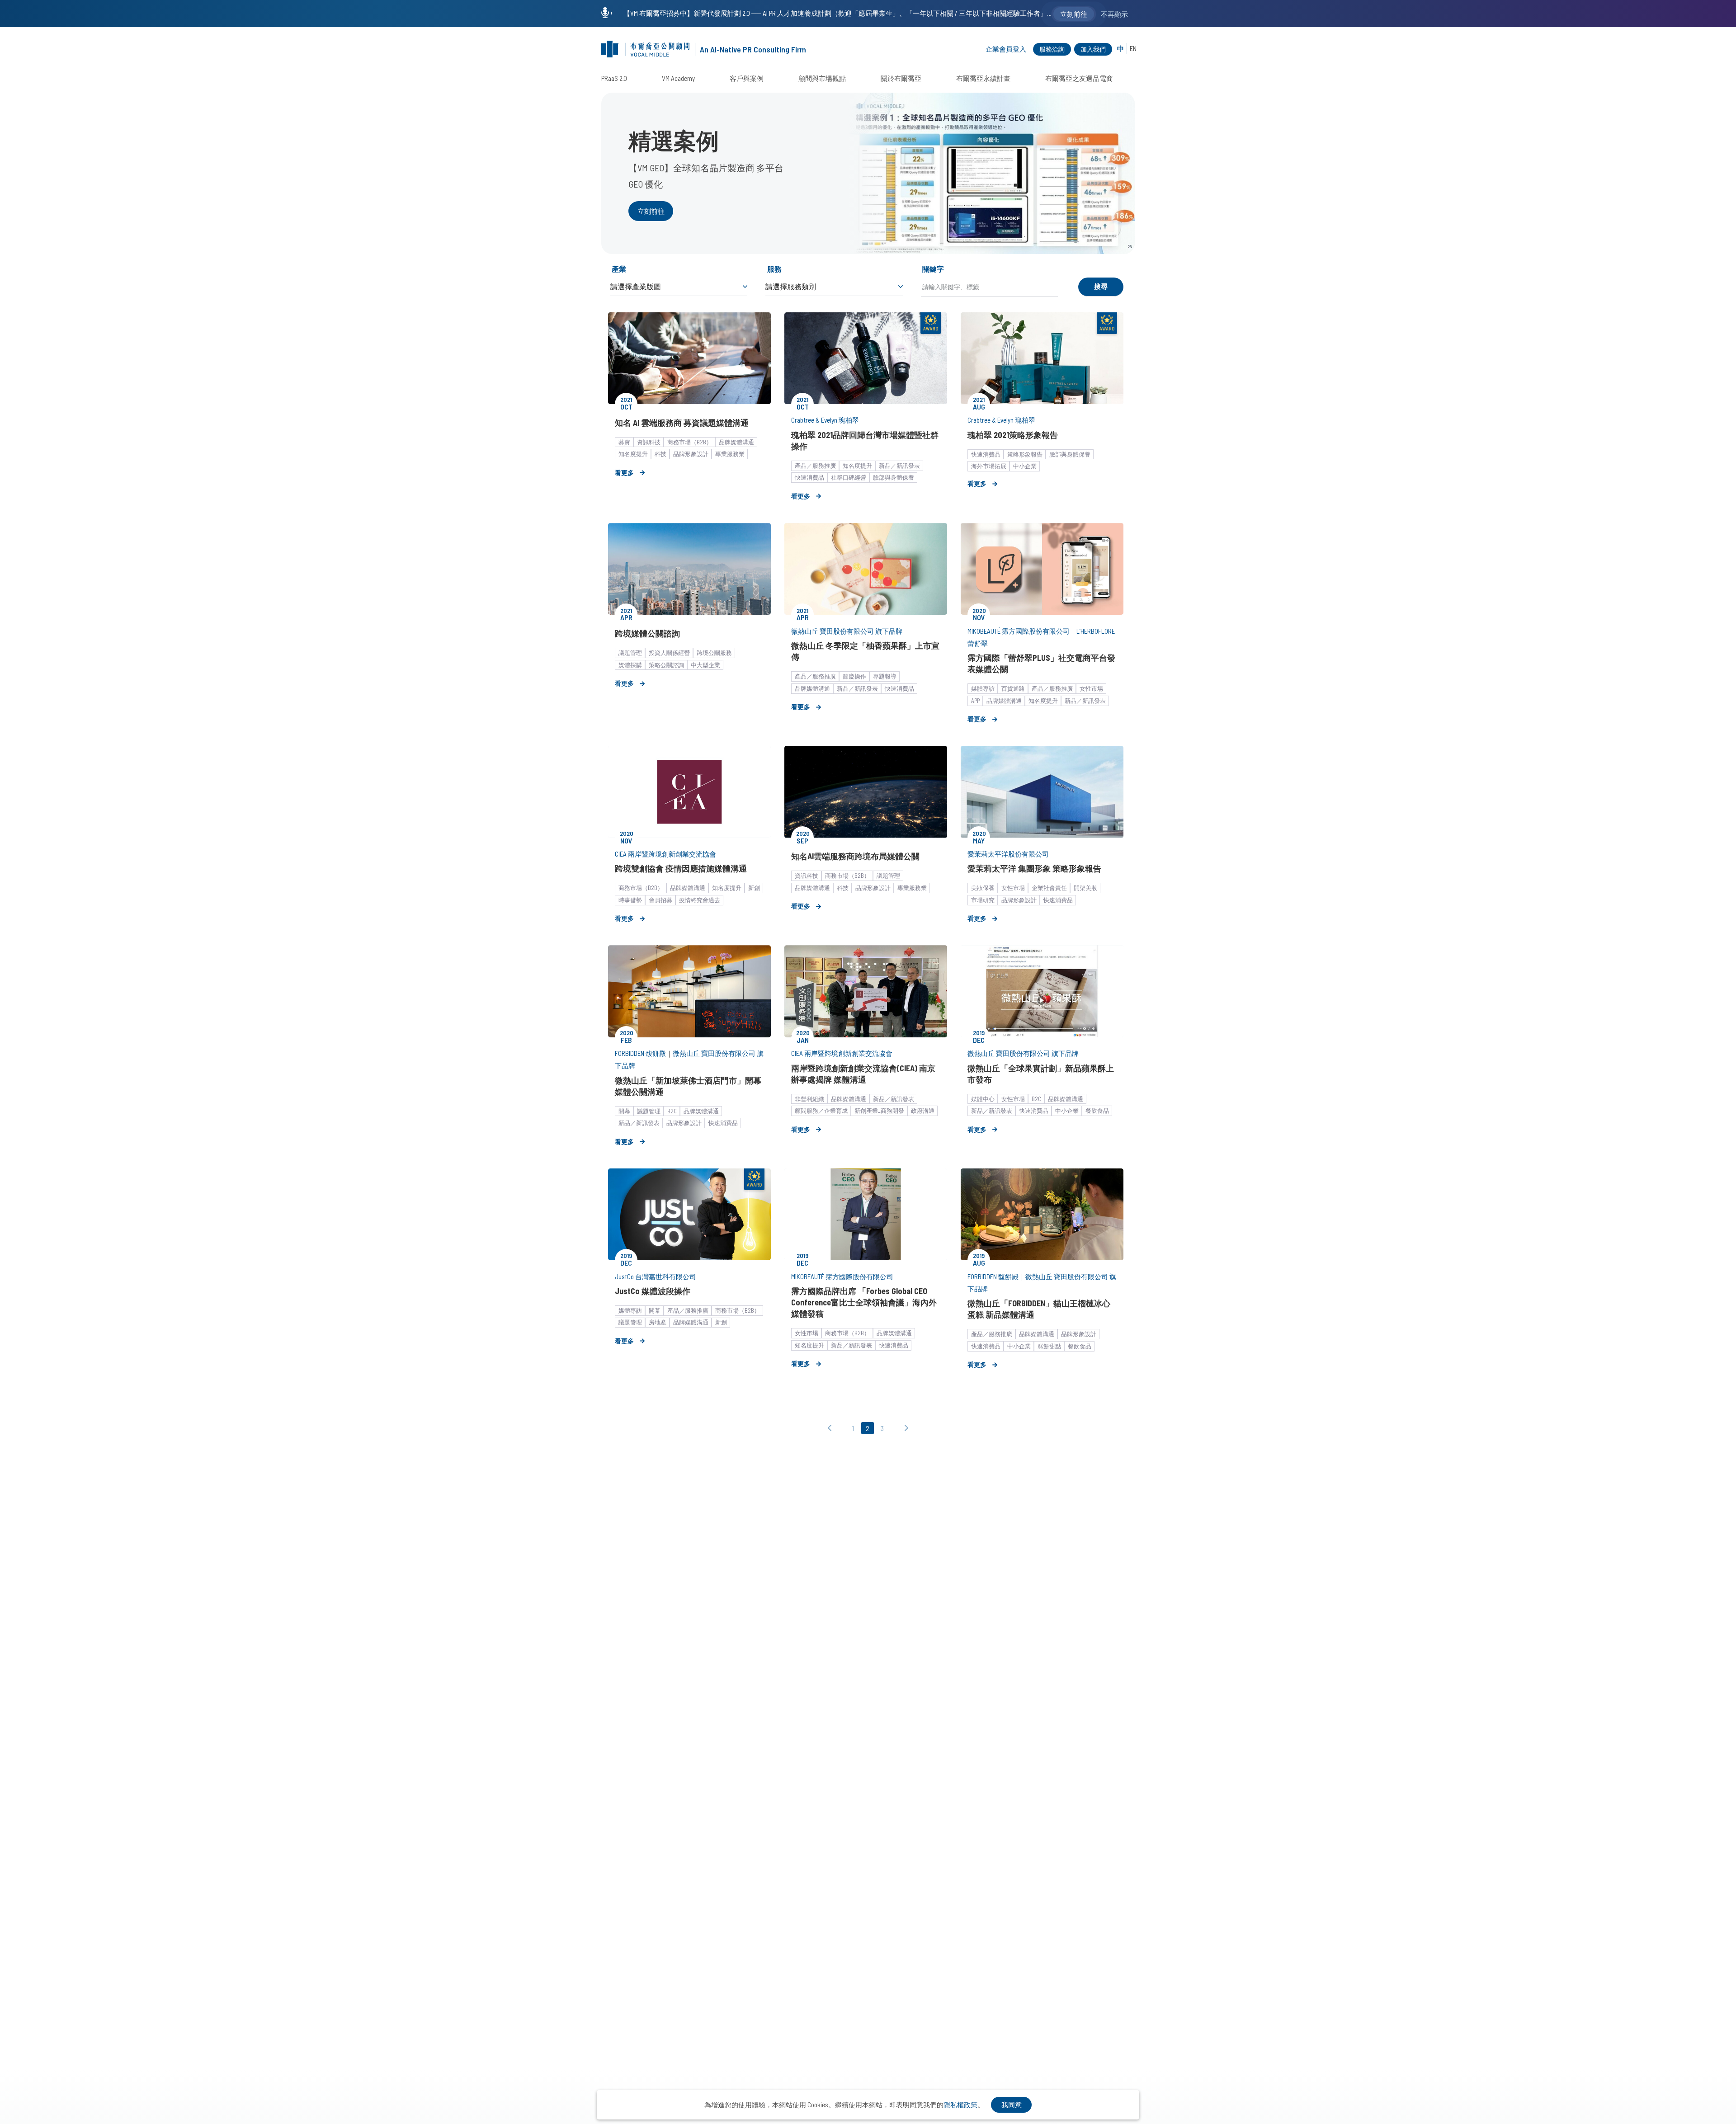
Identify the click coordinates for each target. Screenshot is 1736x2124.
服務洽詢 (1052, 49)
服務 (774, 269)
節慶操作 (854, 676)
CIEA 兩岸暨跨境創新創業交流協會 (665, 854)
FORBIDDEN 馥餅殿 (640, 1053)
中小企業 (1025, 466)
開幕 (624, 1111)
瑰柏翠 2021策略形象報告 (1013, 435)
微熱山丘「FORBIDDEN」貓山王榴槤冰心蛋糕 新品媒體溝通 (1039, 1309)
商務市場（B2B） (690, 442)
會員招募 (660, 900)
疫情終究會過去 (700, 900)
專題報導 (885, 676)
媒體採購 (630, 665)
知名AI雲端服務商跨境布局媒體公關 (855, 856)
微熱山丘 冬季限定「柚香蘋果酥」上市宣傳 (865, 651)
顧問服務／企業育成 (821, 1111)
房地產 (658, 1322)
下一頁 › (904, 1429)
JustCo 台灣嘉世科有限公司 (656, 1276)
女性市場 (1091, 688)
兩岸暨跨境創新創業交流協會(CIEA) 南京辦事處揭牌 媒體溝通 (863, 1074)
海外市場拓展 (989, 466)
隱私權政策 (960, 2105)
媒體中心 (983, 1099)
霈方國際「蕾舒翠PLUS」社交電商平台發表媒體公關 (1041, 663)
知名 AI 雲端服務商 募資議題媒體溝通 (682, 423)
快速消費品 (809, 477)
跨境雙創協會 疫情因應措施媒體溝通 (681, 868)
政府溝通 (923, 1111)
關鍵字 (933, 269)
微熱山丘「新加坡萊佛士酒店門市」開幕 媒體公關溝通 (688, 1086)
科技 (660, 454)
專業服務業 (730, 454)
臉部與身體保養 (894, 477)
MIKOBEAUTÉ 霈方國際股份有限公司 (1019, 631)
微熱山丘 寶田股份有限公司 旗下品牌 (847, 631)
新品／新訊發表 (899, 466)
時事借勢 (630, 900)
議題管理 (630, 653)
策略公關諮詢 (666, 665)
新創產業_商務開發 (879, 1111)
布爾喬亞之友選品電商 (1079, 78)
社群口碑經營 (849, 477)
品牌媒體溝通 (736, 442)
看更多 (624, 473)
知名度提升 (633, 454)
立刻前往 (651, 211)
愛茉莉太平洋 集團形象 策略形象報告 (1034, 868)
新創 (754, 888)
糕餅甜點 (1049, 1346)
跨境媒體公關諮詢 (647, 633)
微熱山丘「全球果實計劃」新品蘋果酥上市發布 (1041, 1074)
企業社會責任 (1049, 888)
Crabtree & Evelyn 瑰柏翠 (825, 420)
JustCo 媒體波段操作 (653, 1291)
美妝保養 (983, 888)
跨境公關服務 (714, 653)
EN (1133, 49)
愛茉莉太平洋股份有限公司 (1008, 854)
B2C (672, 1111)
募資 (624, 442)
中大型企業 (705, 665)
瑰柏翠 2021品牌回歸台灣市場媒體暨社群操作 (865, 440)
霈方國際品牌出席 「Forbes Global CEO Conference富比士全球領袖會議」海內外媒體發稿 (864, 1302)
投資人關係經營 (669, 653)
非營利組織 (809, 1099)
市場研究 (983, 900)
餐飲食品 (1097, 1111)
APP (975, 701)
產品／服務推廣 (815, 466)
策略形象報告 (1025, 454)
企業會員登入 (1006, 49)
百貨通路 (1013, 688)
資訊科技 (649, 442)
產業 (619, 269)
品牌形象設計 (691, 454)
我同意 (1012, 2105)
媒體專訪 (983, 688)
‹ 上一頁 (832, 1429)
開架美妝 (1085, 888)
